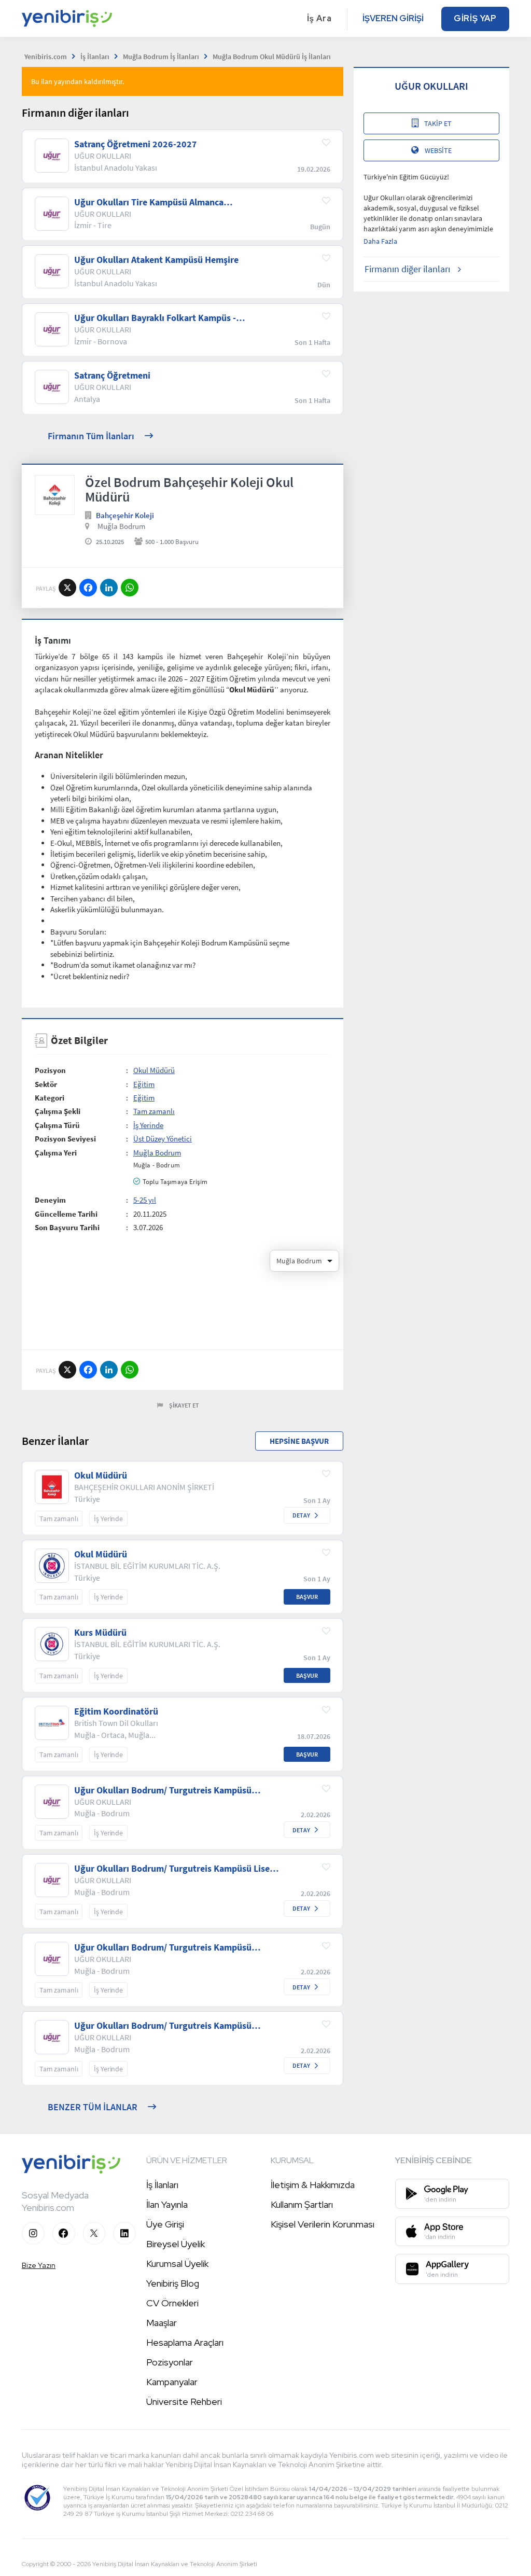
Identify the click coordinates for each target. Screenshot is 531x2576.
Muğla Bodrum (121, 526)
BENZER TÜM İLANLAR (93, 2107)
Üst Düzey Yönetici (163, 1139)
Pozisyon (50, 1070)
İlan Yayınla (167, 2204)
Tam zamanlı (154, 1111)
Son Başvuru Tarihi (67, 1227)
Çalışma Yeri (56, 1153)
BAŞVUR (307, 1597)
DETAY (301, 1515)
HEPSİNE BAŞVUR (299, 1441)
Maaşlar (162, 2323)
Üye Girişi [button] (165, 2224)
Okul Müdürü (154, 1070)
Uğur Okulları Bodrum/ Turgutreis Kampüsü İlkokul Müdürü (163, 1790)
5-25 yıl (145, 1200)
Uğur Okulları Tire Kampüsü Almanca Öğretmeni (149, 202)
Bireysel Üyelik (176, 2244)
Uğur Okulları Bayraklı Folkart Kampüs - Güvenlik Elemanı (155, 318)
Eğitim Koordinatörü (116, 1711)
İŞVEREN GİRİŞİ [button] (393, 18)
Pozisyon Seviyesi (65, 1139)
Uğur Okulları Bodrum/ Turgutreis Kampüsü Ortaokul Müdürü (163, 2026)
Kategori (50, 1098)
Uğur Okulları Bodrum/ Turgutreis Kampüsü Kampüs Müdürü (163, 1947)
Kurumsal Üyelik (177, 2264)
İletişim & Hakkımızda (313, 2185)
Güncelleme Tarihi (66, 1214)
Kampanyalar (172, 2382)
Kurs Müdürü (100, 1633)
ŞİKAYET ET (184, 1405)
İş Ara (319, 18)
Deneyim (50, 1200)
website (438, 150)
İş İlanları (162, 2185)
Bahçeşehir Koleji (125, 515)
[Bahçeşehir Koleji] (55, 495)
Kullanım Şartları (302, 2204)
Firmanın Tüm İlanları (91, 436)
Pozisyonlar (170, 2362)
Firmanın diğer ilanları (407, 269)
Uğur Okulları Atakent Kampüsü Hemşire (156, 260)
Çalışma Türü (57, 1125)
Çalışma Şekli (58, 1111)
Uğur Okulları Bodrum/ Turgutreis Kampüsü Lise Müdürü (172, 1869)
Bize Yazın (39, 2265)
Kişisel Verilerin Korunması (323, 2224)
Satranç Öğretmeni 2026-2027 (136, 144)
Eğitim (144, 1084)
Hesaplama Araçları (185, 2342)
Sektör (46, 1084)
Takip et (438, 123)
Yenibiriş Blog (173, 2283)
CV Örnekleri (172, 2303)
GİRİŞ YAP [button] (475, 18)
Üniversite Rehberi (184, 2401)
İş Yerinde (148, 1125)
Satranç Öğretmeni (112, 375)
